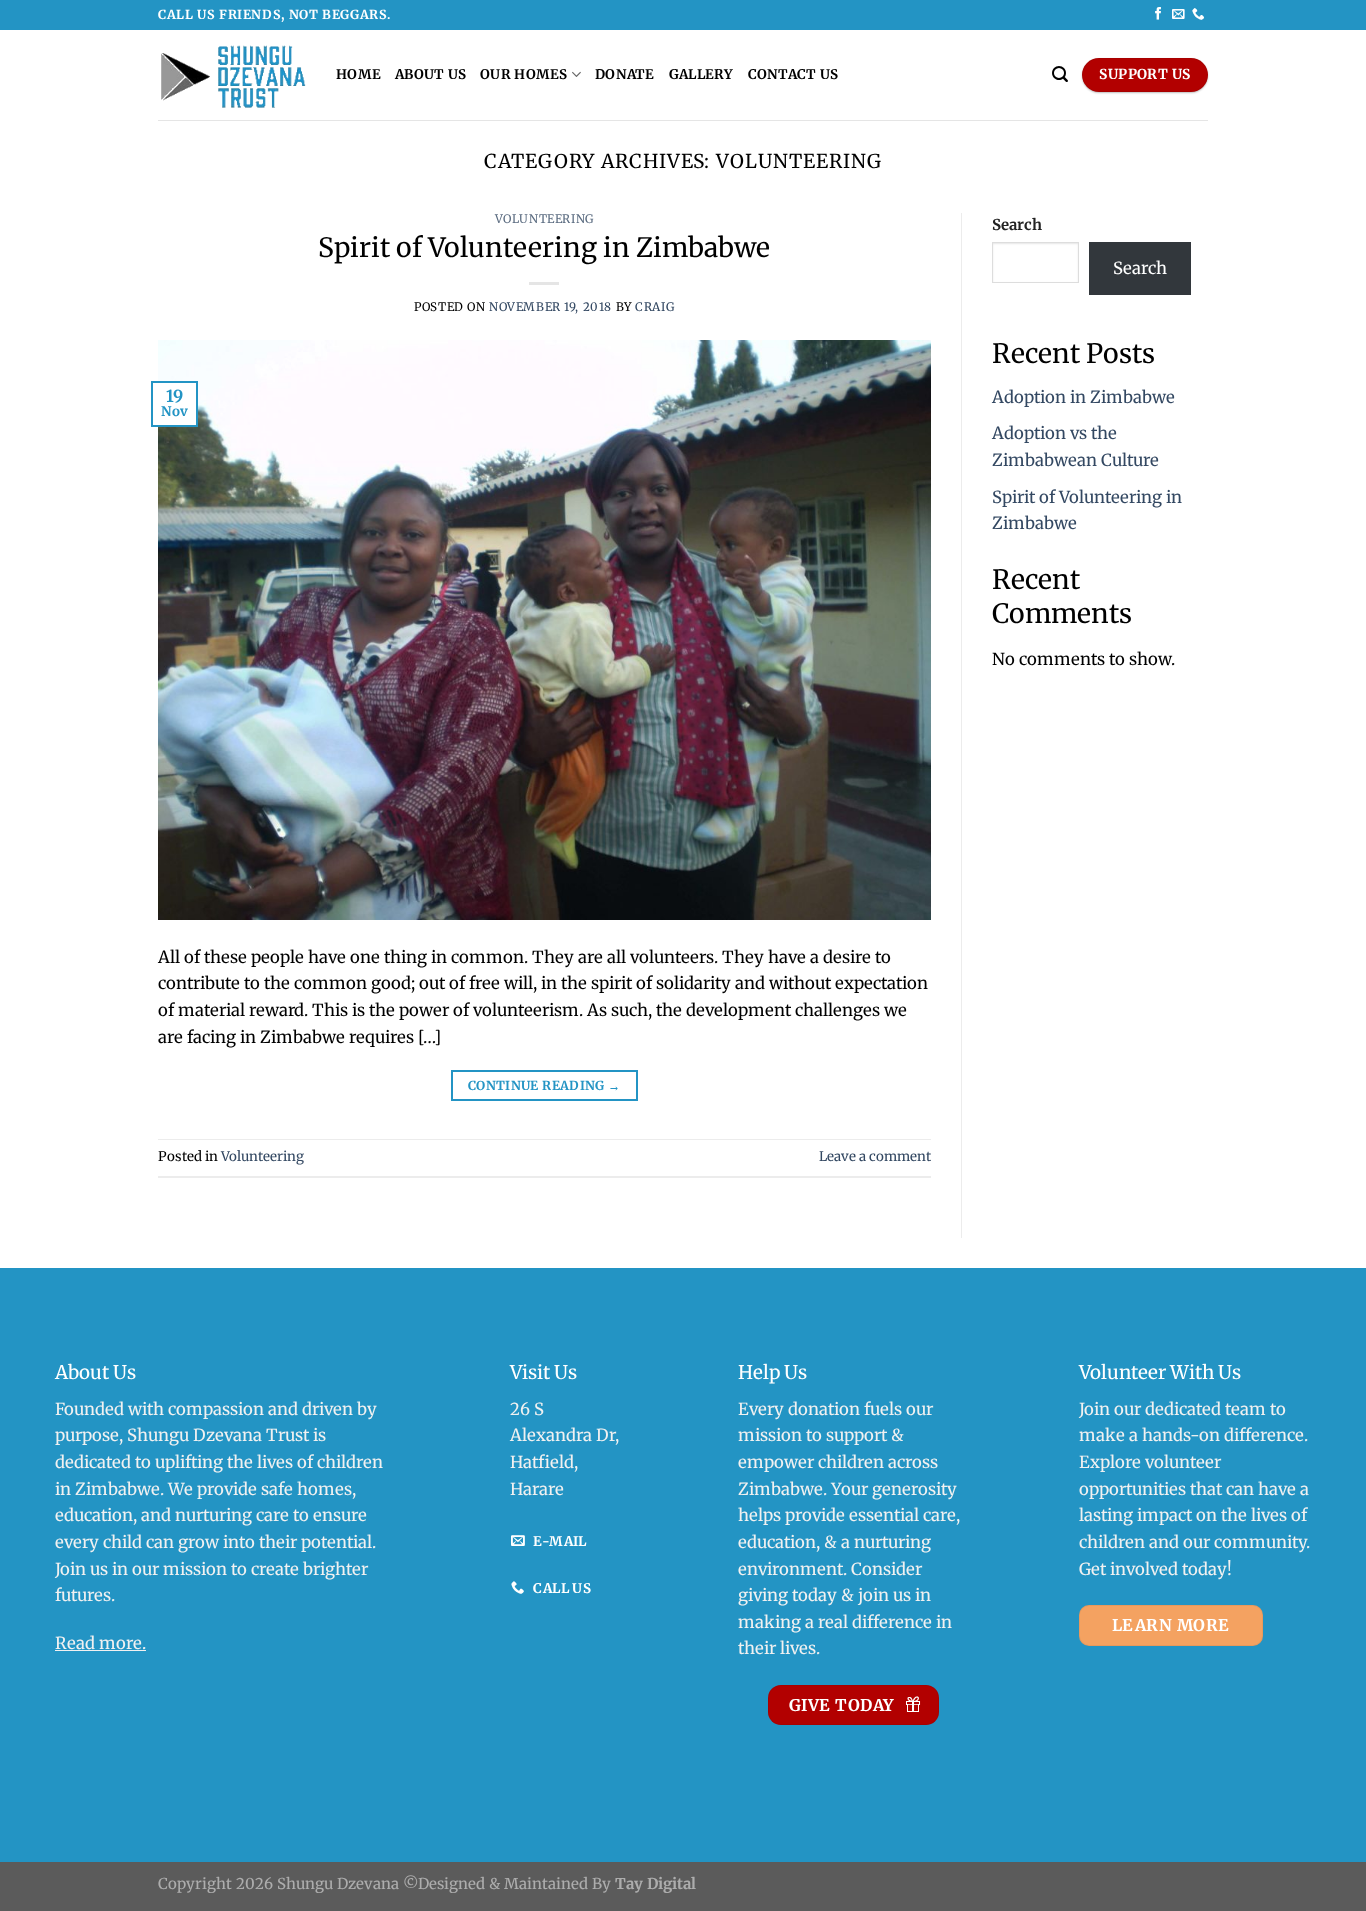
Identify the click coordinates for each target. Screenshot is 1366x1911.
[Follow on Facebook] (1158, 15)
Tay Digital (655, 1883)
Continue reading (544, 1085)
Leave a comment (875, 1156)
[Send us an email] (1178, 15)
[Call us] (1198, 15)
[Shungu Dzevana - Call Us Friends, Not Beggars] (232, 75)
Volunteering (544, 219)
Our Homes (523, 74)
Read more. (100, 1643)
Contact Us (793, 74)
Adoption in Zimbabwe (1083, 397)
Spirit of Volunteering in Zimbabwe (544, 247)
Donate (625, 74)
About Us (430, 74)
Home (358, 74)
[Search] (1060, 74)
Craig (654, 307)
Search (1017, 224)
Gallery (701, 74)
